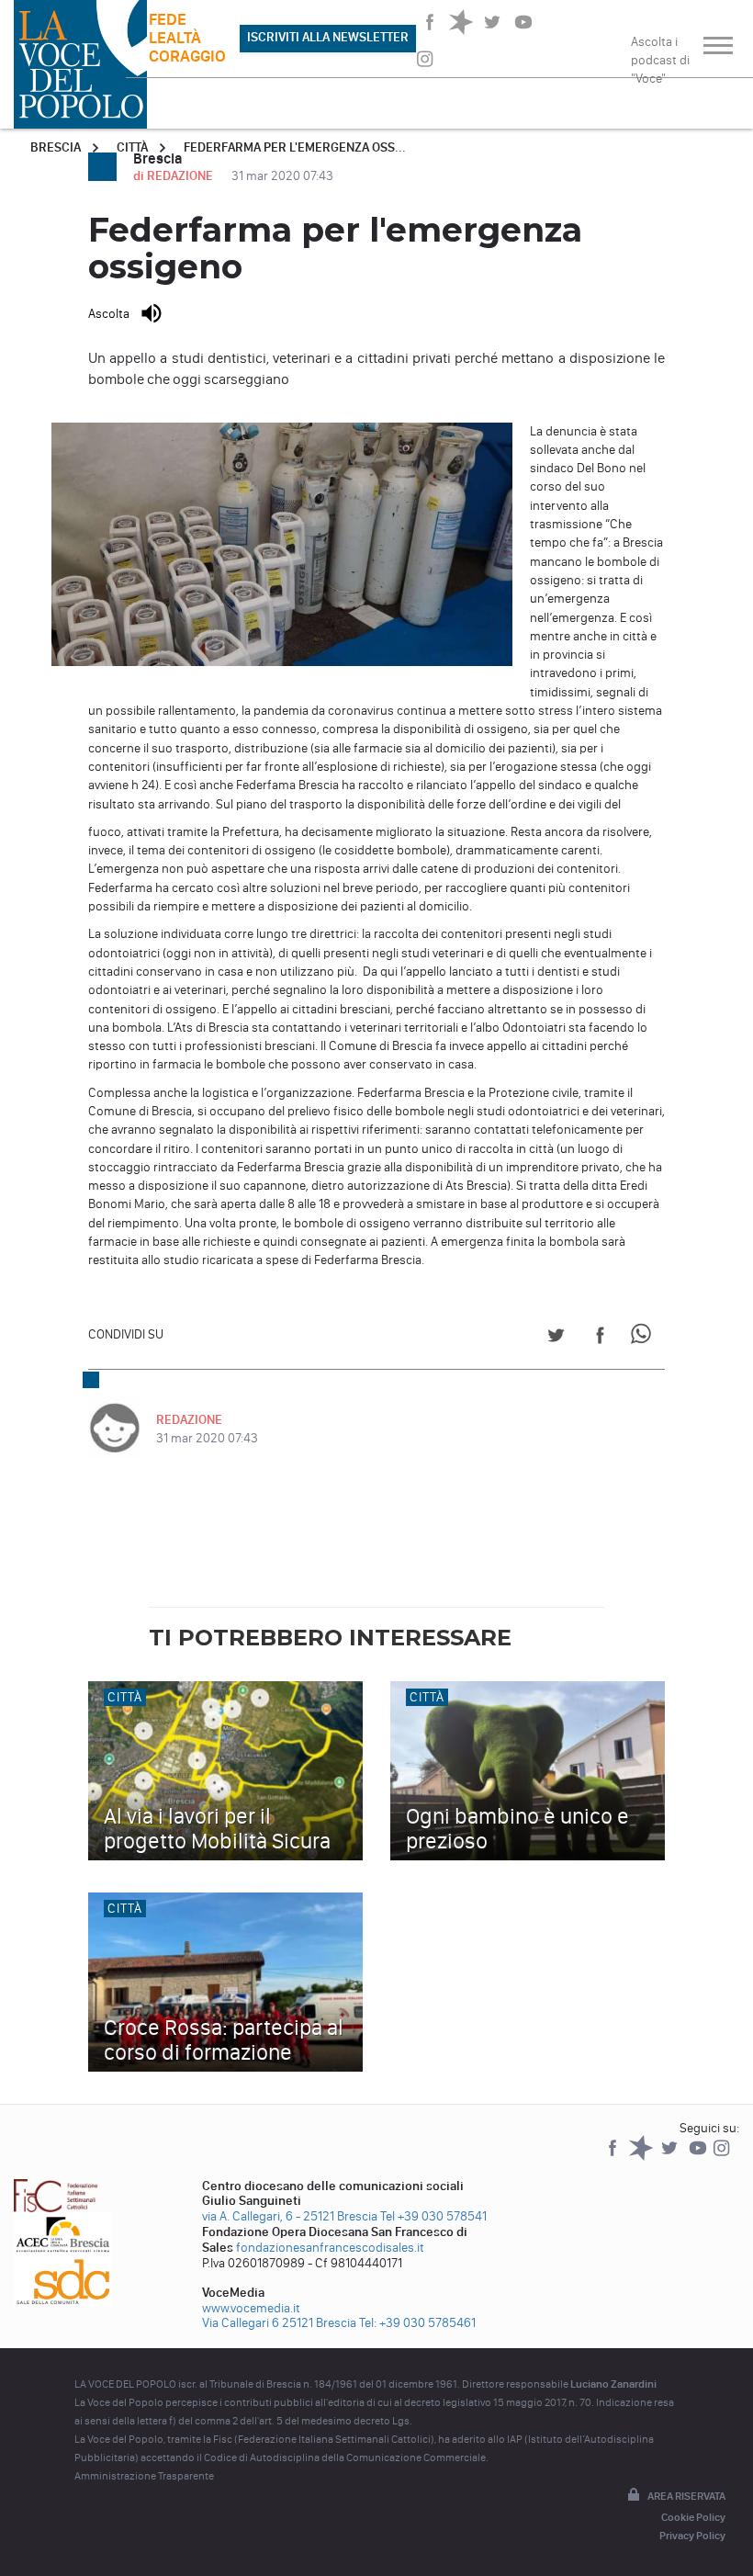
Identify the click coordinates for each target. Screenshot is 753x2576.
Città (132, 147)
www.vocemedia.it (251, 2308)
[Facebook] (614, 2157)
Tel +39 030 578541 (433, 2216)
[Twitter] (671, 2157)
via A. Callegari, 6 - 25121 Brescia (290, 2216)
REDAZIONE (189, 1420)
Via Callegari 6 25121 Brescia (279, 2323)
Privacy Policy (692, 2536)
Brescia (56, 147)
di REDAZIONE (174, 176)
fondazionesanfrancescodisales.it (330, 2248)
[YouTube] (699, 2157)
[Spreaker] (642, 2157)
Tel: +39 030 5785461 (417, 2323)
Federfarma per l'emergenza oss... (295, 147)
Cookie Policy (693, 2517)
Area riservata (686, 2496)
